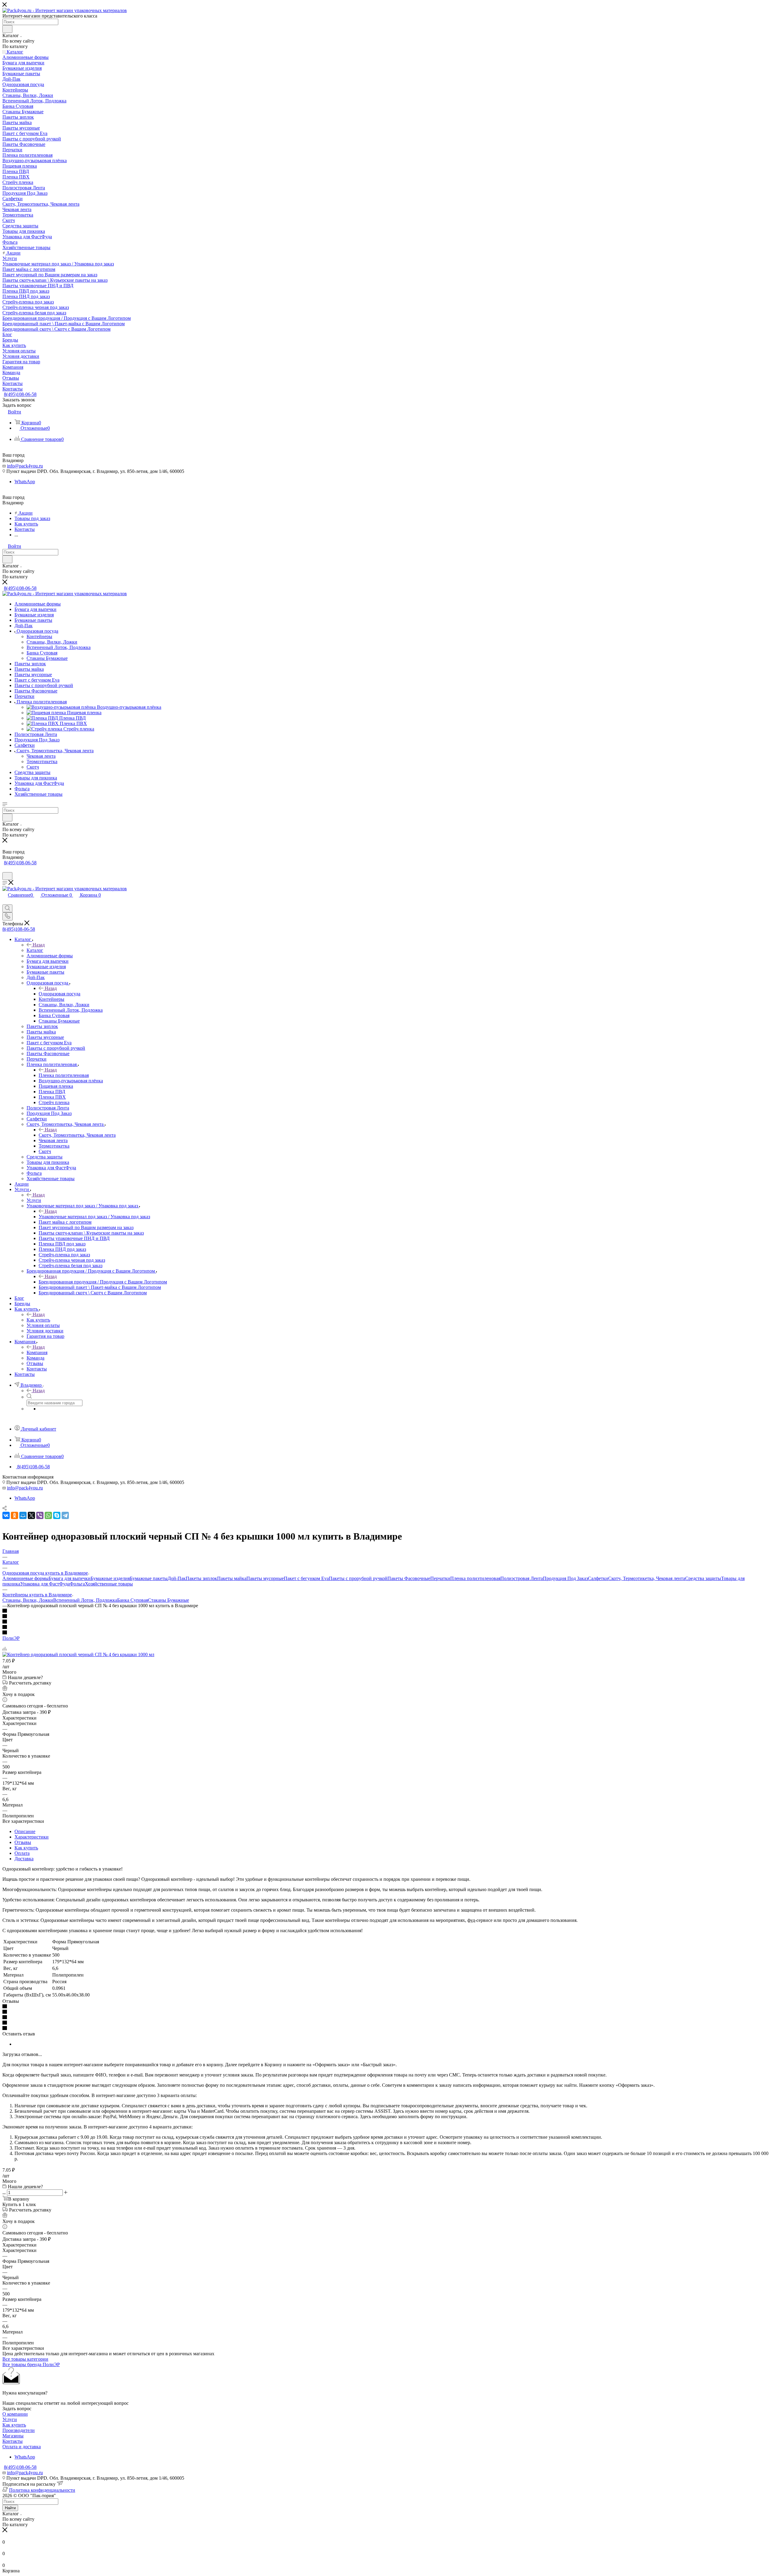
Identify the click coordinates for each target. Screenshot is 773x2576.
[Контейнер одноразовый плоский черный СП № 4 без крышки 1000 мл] (78, 1654)
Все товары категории (25, 2359)
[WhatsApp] (48, 1515)
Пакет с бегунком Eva (306, 1578)
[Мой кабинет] (5, 869)
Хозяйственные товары (109, 1584)
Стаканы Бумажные (168, 1600)
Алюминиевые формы (26, 1578)
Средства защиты (703, 1578)
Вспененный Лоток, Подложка (85, 1600)
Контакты (13, 2441)
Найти (10, 2508)
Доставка (24, 1859)
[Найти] (7, 29)
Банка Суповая (133, 1600)
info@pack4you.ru (25, 466)
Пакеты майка (232, 1578)
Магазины (13, 2436)
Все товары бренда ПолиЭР (31, 2364)
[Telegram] (65, 1515)
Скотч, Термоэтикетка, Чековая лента (77, 1135)
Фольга (77, 1584)
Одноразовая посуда (59, 994)
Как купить (38, 1320)
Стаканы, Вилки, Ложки (28, 1600)
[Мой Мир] (23, 1515)
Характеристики (32, 1837)
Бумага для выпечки (70, 1578)
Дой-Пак (177, 1578)
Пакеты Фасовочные (409, 1578)
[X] (31, 1515)
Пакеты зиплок (201, 1578)
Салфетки (598, 1578)
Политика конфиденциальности (42, 2490)
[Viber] (40, 1515)
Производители (19, 2430)
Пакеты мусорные (265, 1578)
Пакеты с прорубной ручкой (358, 1578)
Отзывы (23, 1842)
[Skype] (57, 1515)
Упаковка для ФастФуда (45, 1584)
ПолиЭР (11, 1638)
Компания (37, 1352)
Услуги (34, 1200)
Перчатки (440, 1578)
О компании (15, 2414)
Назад (39, 945)
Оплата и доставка (22, 2447)
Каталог (35, 950)
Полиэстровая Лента (522, 1578)
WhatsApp (25, 482)
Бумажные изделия (110, 1578)
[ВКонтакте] (6, 1515)
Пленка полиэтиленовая (64, 1075)
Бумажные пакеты (149, 1578)
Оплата (22, 1853)
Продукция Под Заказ (565, 1578)
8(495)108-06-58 (20, 394)
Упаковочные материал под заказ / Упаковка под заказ (94, 1217)
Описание (25, 1831)
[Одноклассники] (14, 1515)
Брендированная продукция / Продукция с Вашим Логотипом (103, 1282)
